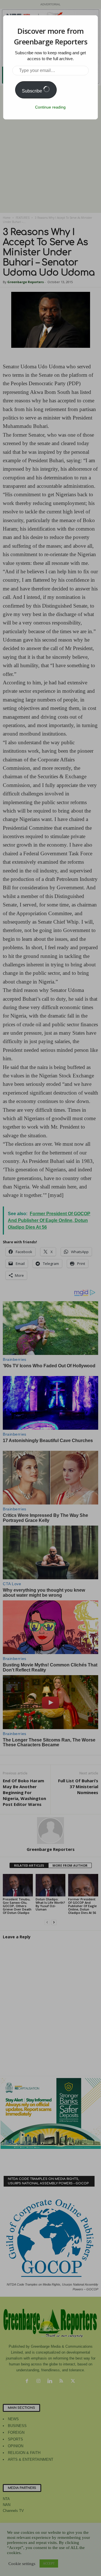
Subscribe (33, 91)
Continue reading (50, 107)
